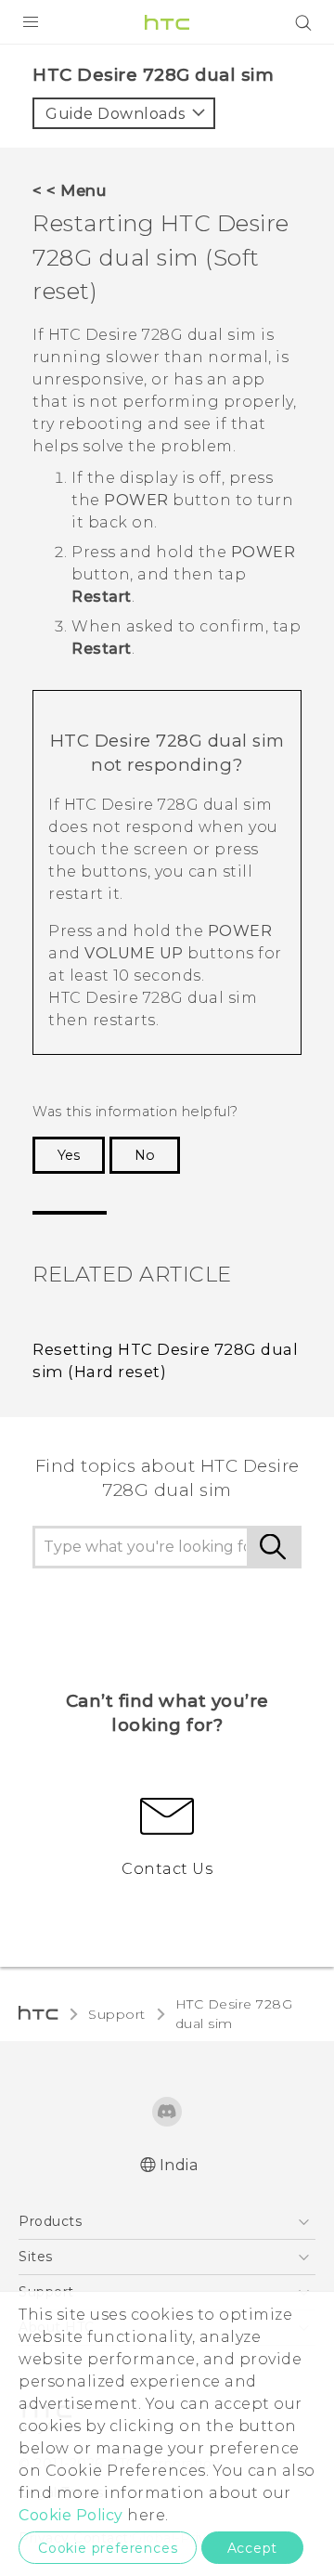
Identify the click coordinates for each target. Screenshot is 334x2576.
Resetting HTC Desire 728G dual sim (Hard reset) (165, 1361)
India (179, 2165)
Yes (69, 1155)
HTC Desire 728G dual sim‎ (234, 2014)
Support (117, 2014)
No (145, 1155)
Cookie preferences (108, 2548)
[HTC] (167, 22)
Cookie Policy (71, 2515)
